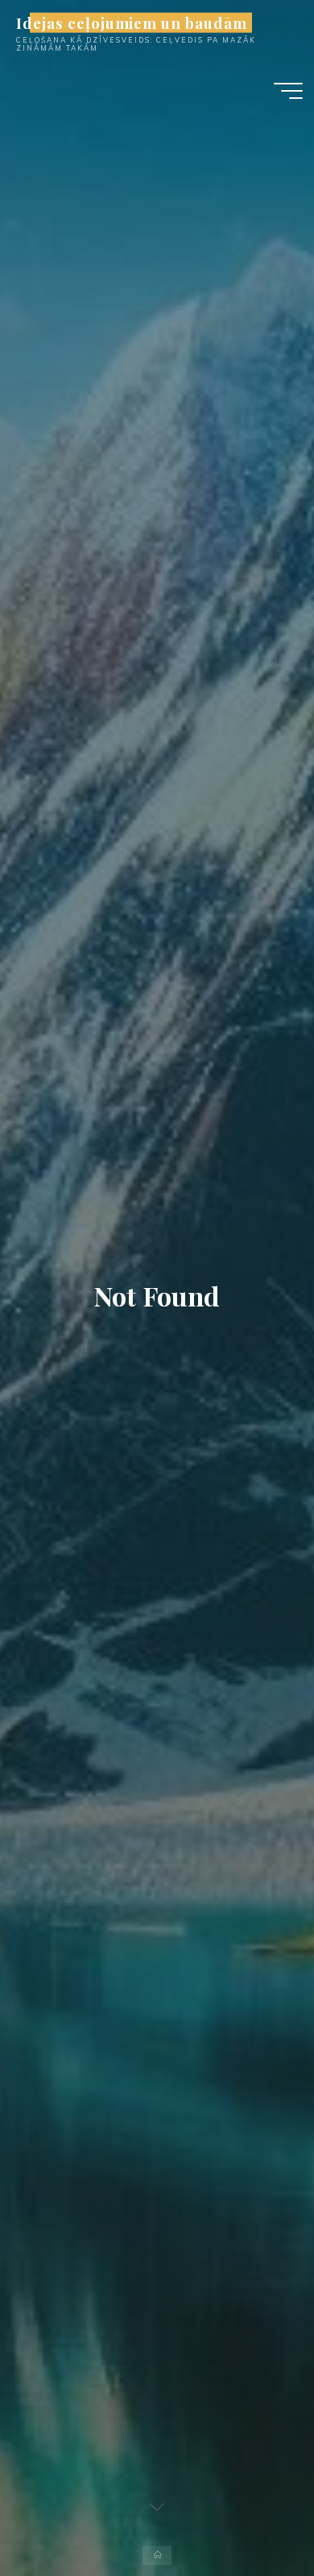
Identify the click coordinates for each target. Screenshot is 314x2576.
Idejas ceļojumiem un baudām (131, 22)
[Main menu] (288, 91)
